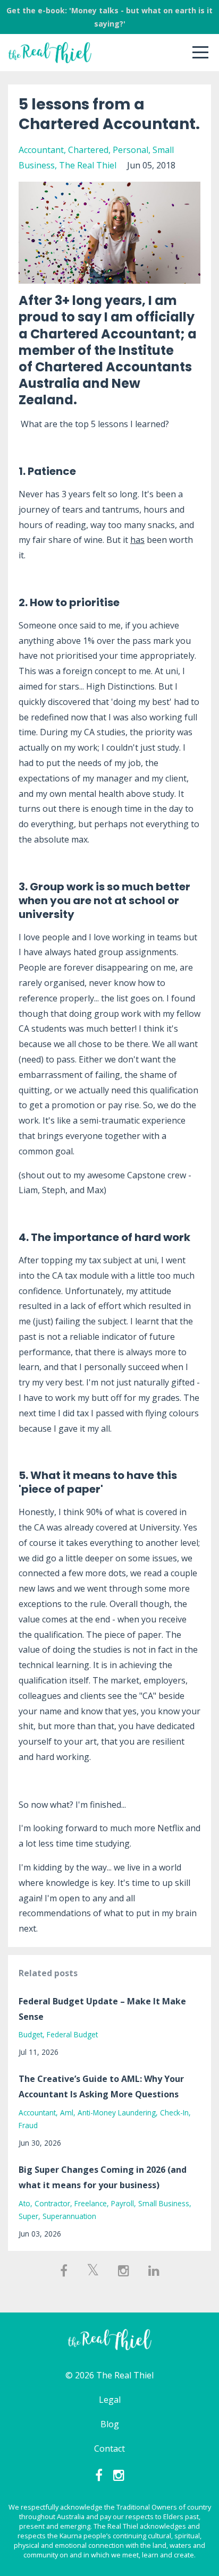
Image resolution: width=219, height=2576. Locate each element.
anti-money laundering (117, 2112)
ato (24, 2203)
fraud (28, 2125)
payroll (123, 2203)
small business (164, 2203)
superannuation (69, 2216)
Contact (109, 2449)
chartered (88, 150)
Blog (110, 2424)
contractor (52, 2203)
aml (67, 2112)
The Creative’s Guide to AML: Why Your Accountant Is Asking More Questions (101, 2086)
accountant (41, 150)
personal (130, 150)
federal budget (72, 2034)
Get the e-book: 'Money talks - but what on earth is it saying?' (109, 17)
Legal (110, 2400)
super (28, 2216)
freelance (91, 2203)
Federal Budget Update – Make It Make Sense (102, 2009)
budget (31, 2034)
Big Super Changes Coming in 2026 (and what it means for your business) (103, 2177)
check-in (174, 2112)
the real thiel (88, 165)
